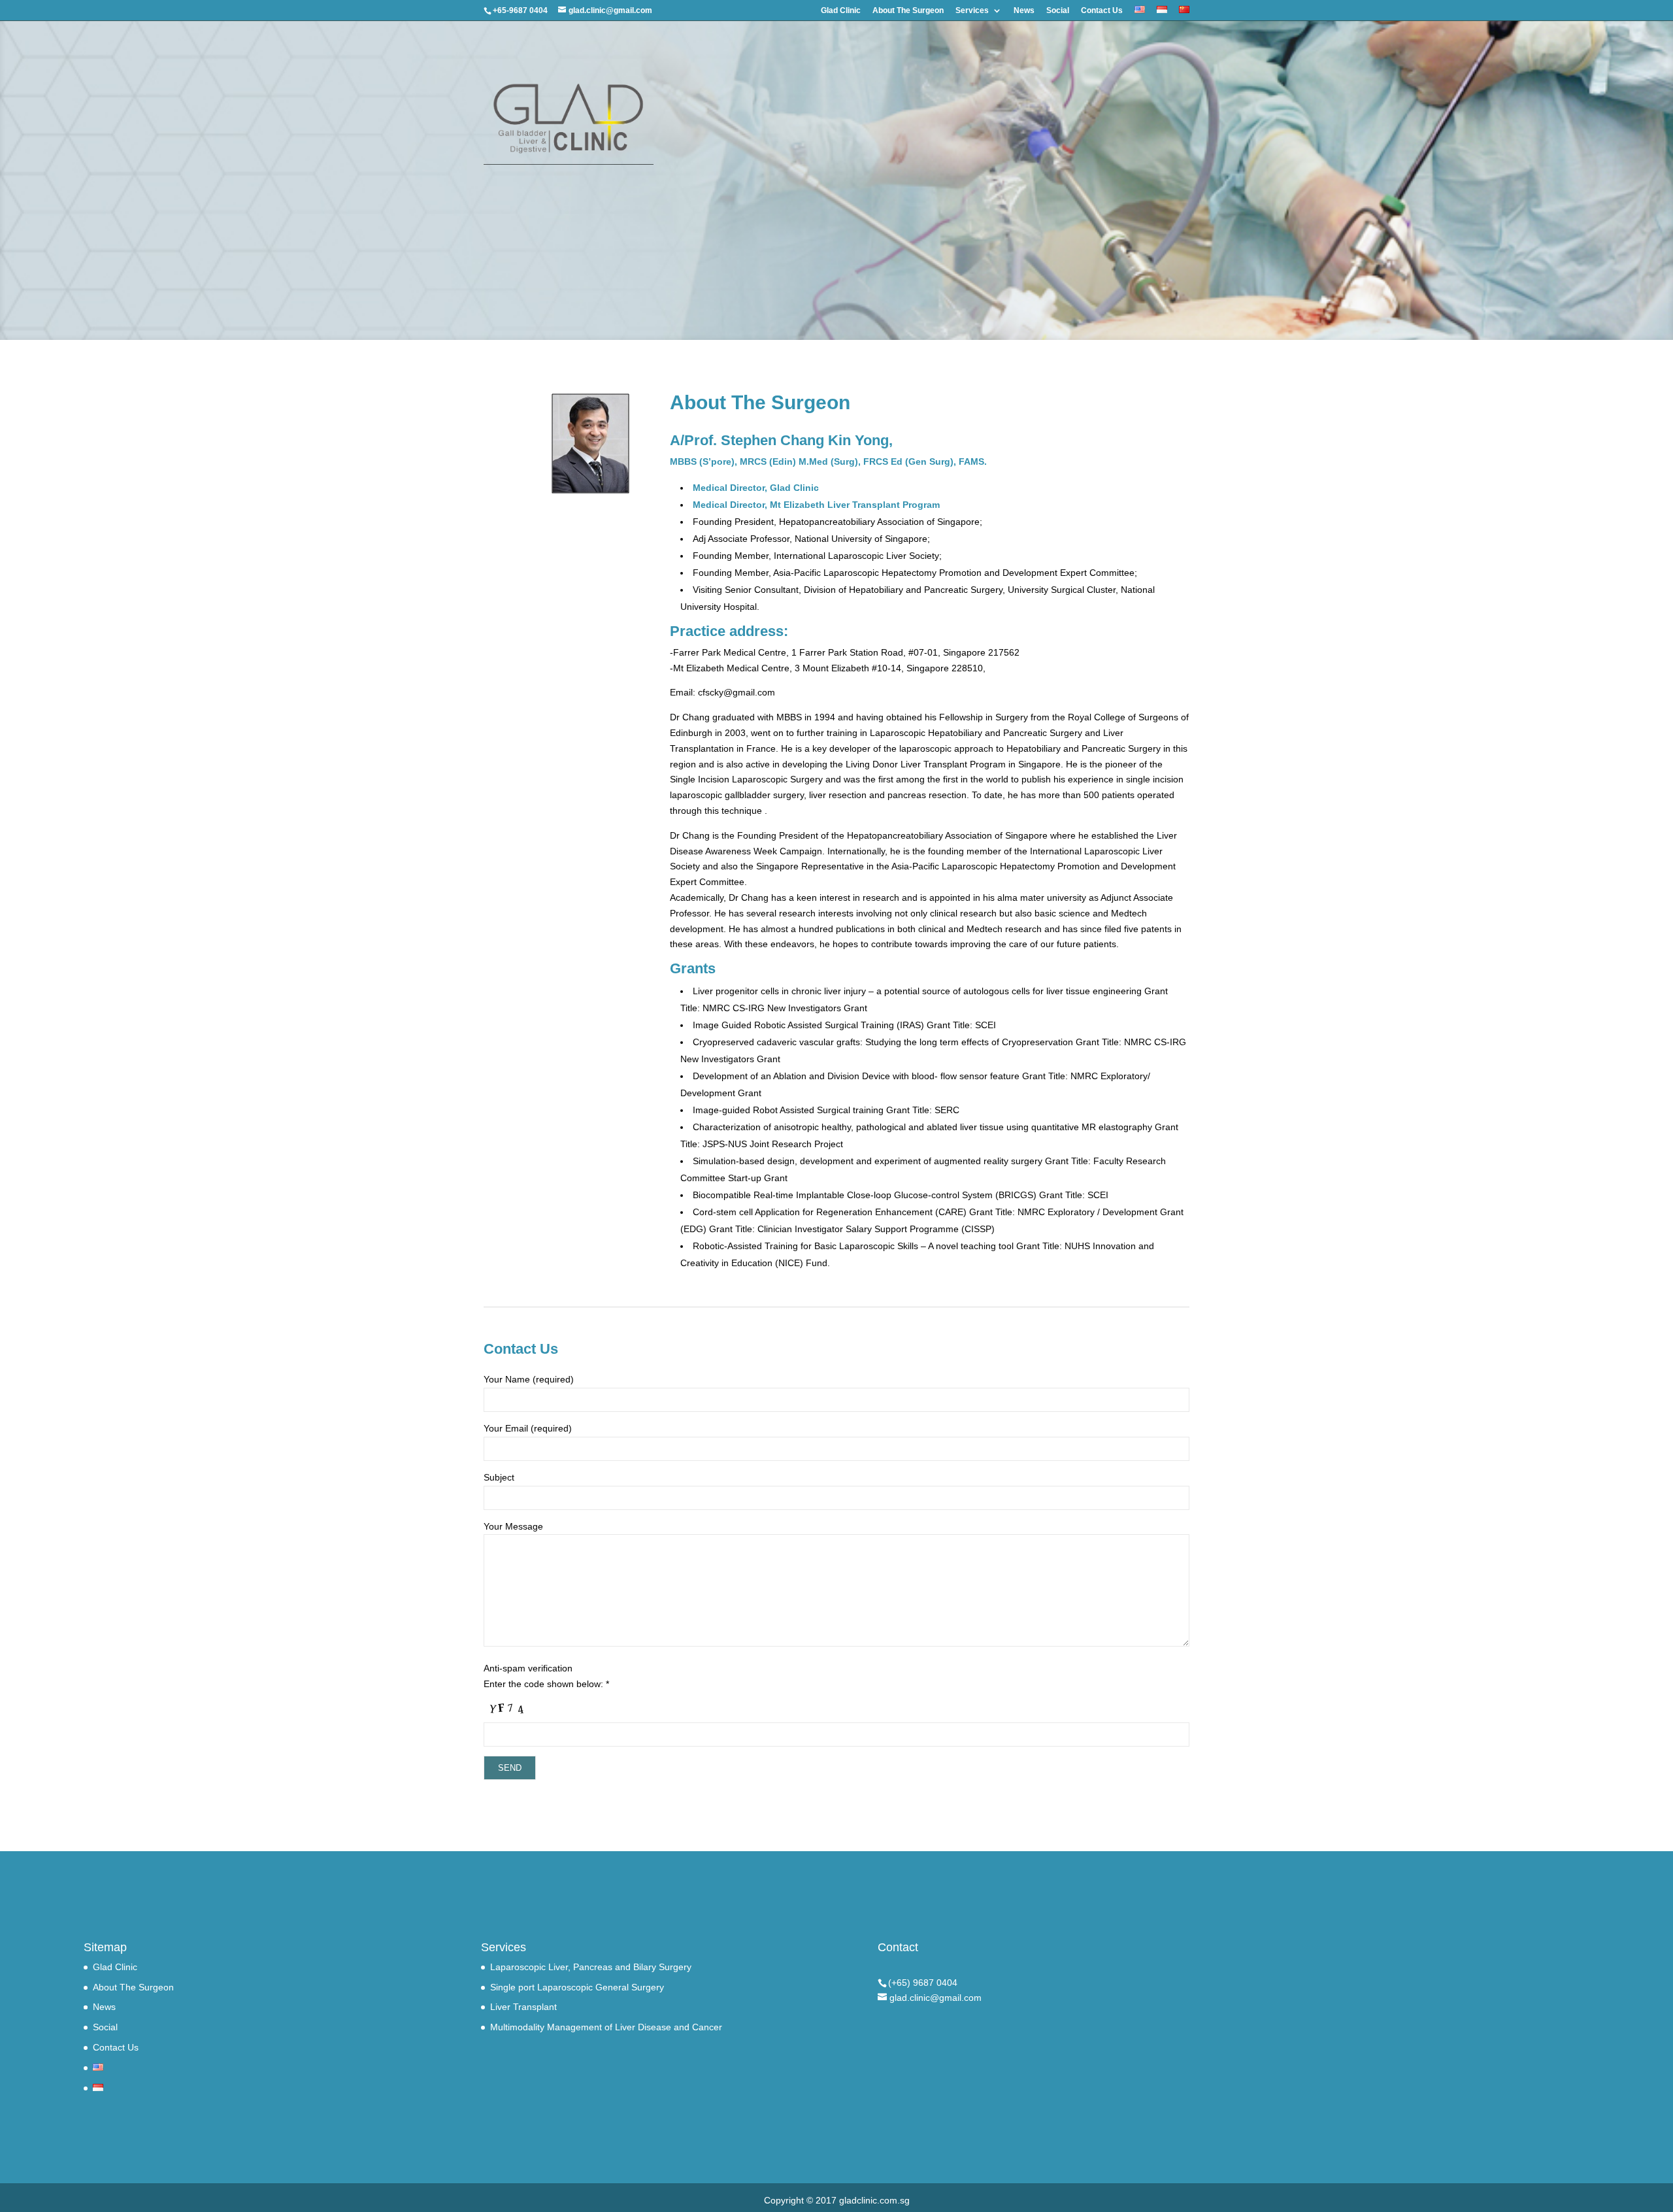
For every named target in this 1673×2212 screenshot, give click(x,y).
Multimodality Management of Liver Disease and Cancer (606, 2027)
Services (972, 11)
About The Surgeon (908, 11)
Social (1058, 11)
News (1024, 11)
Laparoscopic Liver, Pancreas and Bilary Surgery (591, 1967)
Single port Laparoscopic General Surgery (577, 1987)
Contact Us (1102, 11)
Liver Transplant (523, 2007)
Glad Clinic (841, 11)
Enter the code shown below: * (546, 1684)
